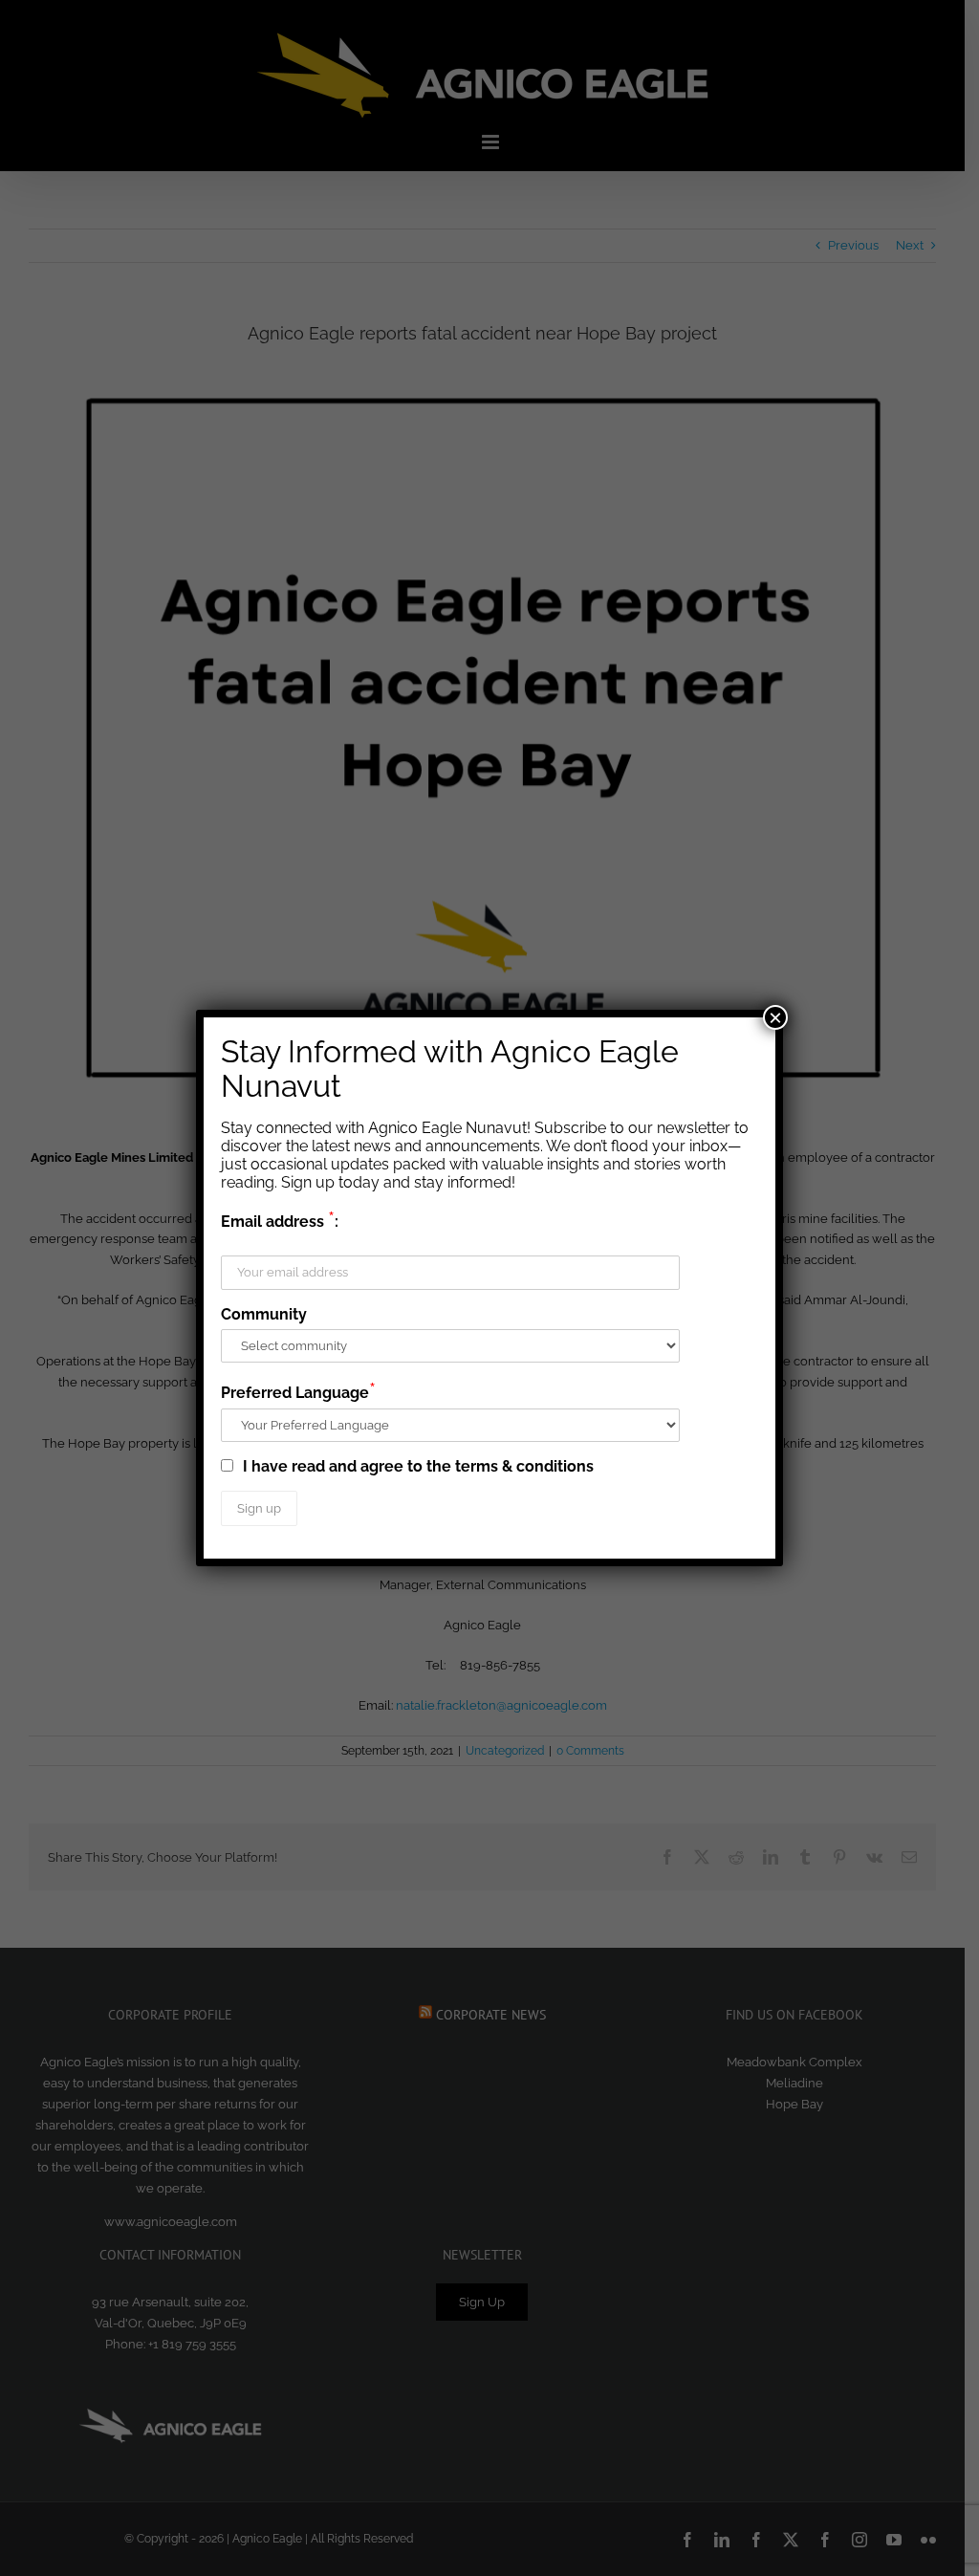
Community (264, 1314)
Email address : (280, 1219)
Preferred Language (298, 1390)
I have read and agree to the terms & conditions (416, 1466)
